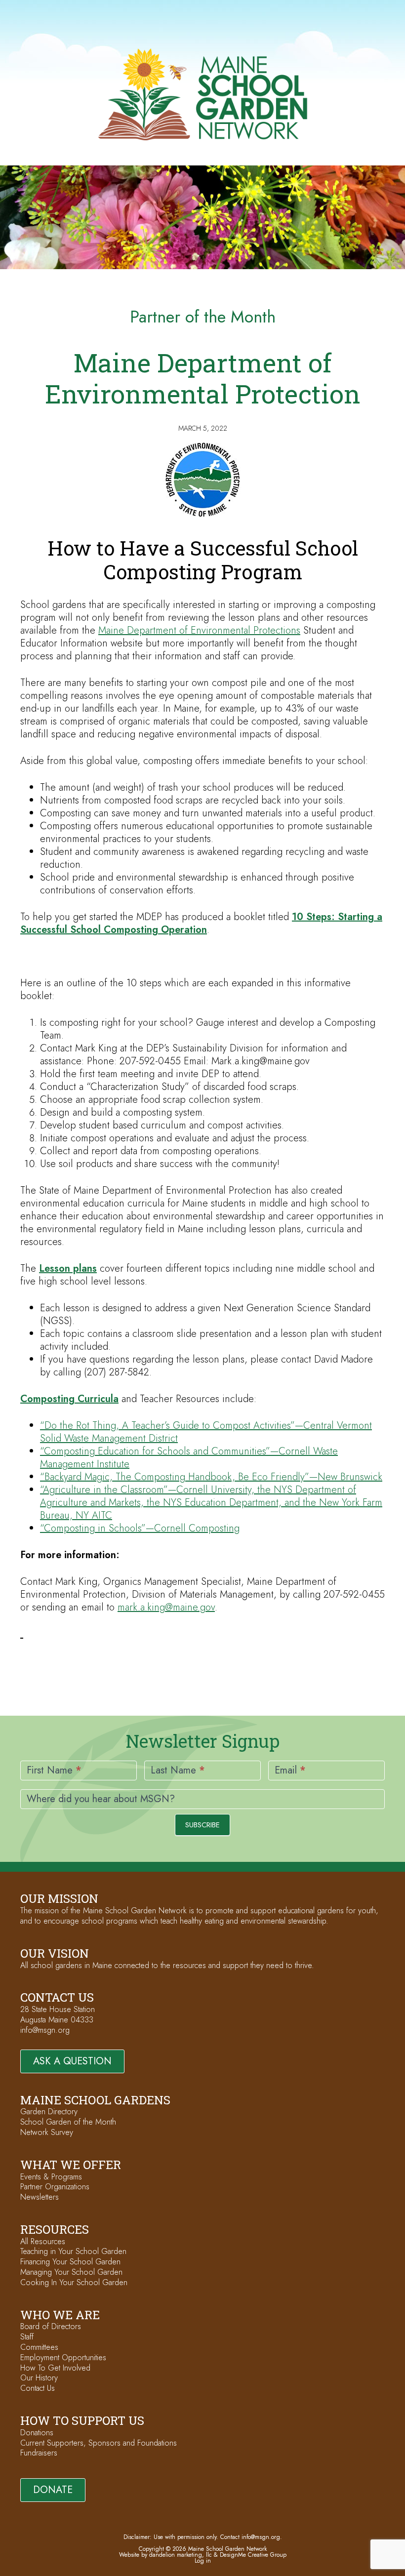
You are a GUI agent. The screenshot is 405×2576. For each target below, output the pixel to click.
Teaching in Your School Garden (73, 2251)
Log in (203, 2561)
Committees (39, 2347)
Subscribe (202, 1825)
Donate (53, 2490)
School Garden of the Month (68, 2122)
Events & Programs (51, 2177)
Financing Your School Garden (70, 2262)
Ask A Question (72, 2061)
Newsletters (40, 2197)
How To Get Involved (55, 2368)
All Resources (43, 2241)
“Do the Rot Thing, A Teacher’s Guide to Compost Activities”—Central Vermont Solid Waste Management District (206, 1432)
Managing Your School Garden (71, 2272)
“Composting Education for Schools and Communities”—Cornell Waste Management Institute (189, 1458)
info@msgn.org (45, 2030)
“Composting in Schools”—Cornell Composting (140, 1528)
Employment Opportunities (63, 2357)
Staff (27, 2337)
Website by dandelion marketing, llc (165, 2555)
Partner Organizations (55, 2187)
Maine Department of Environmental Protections (199, 630)
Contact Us (38, 2388)
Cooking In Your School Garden (74, 2282)
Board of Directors (51, 2326)
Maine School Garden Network (203, 94)
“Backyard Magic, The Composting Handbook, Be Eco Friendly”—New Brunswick (211, 1477)
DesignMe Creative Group (253, 2555)
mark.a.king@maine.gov (166, 1607)
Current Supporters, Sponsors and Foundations (99, 2443)
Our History (39, 2378)
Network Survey (47, 2132)
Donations (37, 2433)
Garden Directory (49, 2112)
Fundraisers (39, 2453)
